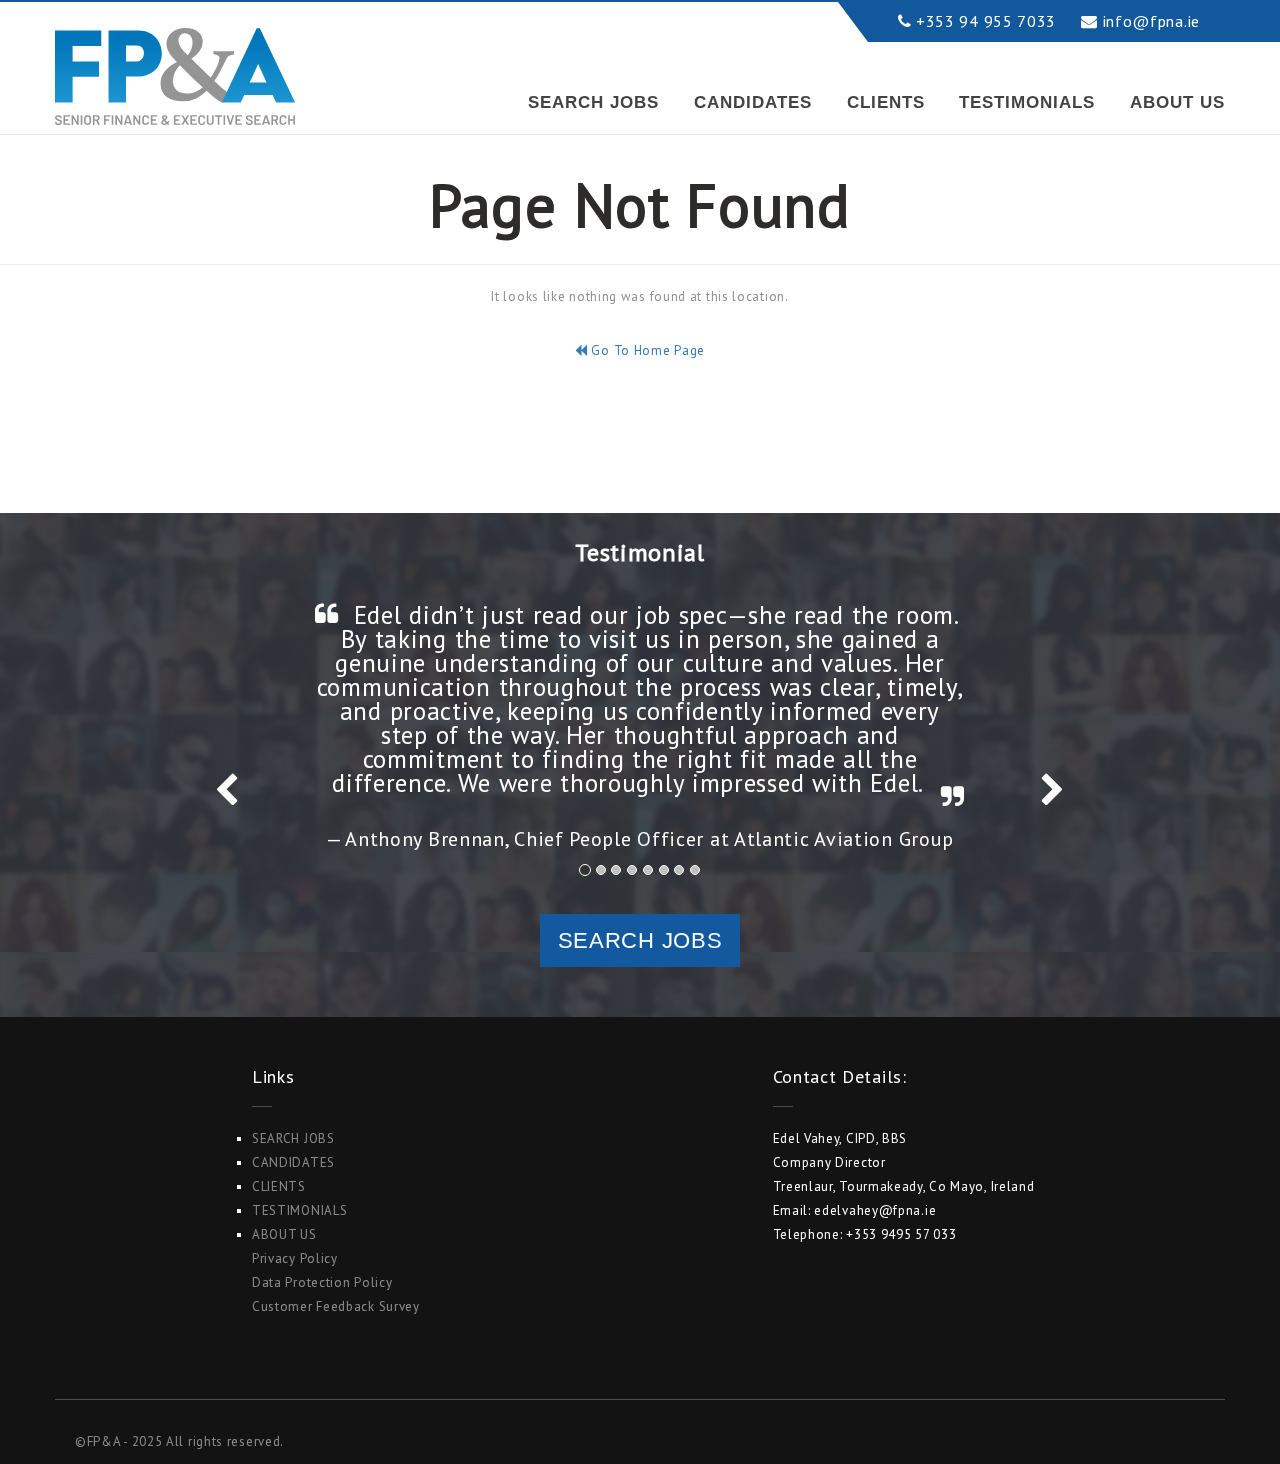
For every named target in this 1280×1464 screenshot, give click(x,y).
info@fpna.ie (1151, 21)
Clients (886, 102)
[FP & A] (175, 58)
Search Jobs (593, 102)
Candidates (753, 102)
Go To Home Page (646, 350)
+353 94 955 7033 (986, 21)
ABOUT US (1177, 102)
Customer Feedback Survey (336, 1306)
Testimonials (1027, 102)
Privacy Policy (295, 1258)
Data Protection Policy (322, 1282)
